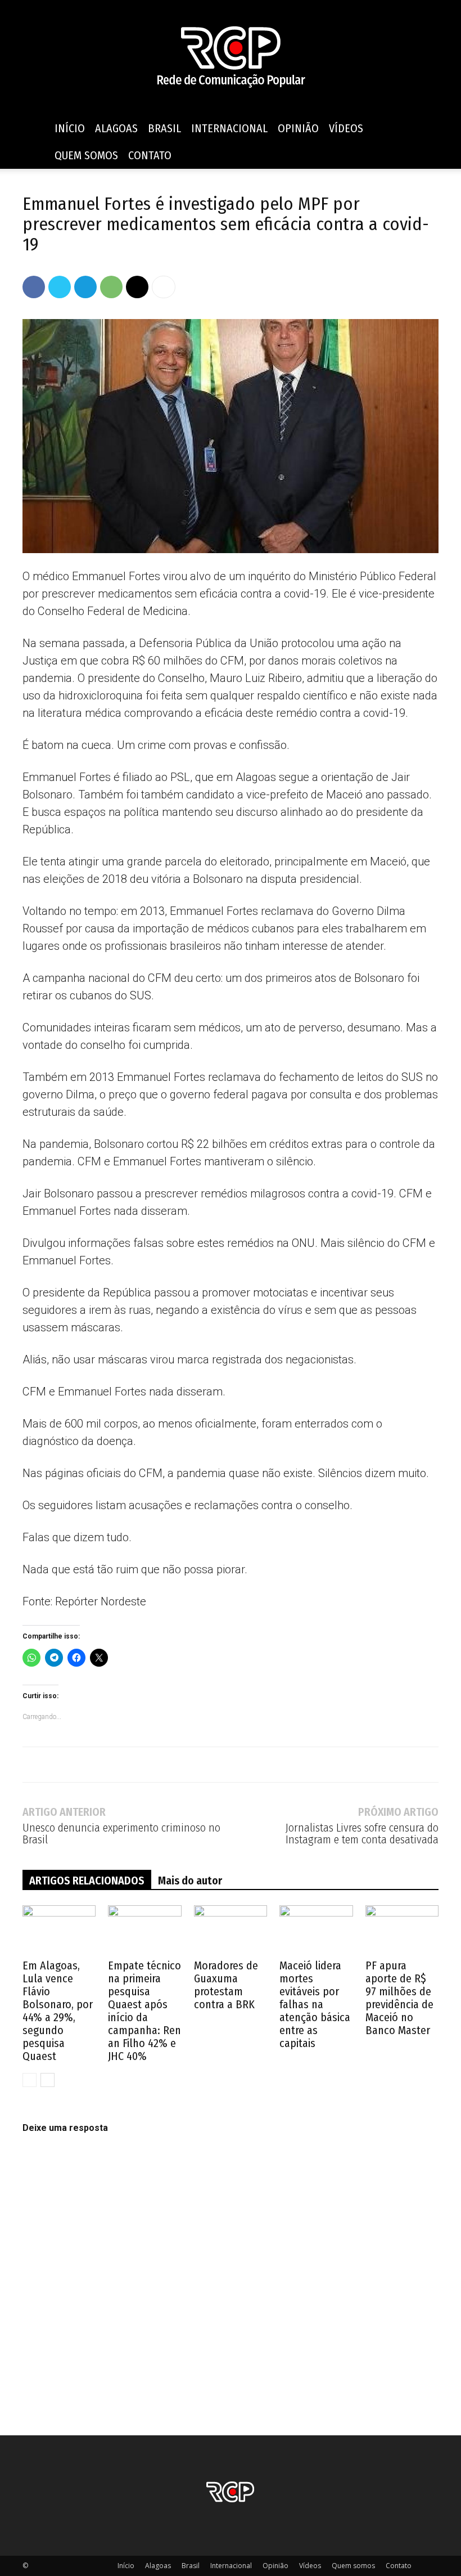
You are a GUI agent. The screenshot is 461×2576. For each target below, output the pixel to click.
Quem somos (86, 155)
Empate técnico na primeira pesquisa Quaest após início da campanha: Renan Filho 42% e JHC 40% (144, 2011)
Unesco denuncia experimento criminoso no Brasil (121, 1834)
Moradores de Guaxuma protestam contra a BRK (226, 1985)
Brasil (164, 128)
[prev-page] (30, 2080)
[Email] (137, 287)
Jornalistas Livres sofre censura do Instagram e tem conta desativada (362, 1834)
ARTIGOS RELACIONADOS (87, 1881)
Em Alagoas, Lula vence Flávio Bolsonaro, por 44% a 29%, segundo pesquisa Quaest (58, 2011)
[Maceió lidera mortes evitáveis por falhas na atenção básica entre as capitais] (316, 1931)
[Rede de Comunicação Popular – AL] (231, 58)
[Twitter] (60, 287)
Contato (150, 155)
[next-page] (48, 2080)
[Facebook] (34, 287)
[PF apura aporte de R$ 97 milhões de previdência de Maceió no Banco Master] (402, 1931)
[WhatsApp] (111, 287)
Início (70, 128)
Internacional (229, 128)
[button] (425, 129)
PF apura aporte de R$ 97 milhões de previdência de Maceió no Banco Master (399, 1998)
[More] (164, 287)
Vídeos (346, 128)
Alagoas (116, 128)
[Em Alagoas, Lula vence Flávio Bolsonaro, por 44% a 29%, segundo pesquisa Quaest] (59, 1931)
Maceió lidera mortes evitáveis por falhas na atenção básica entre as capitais (315, 2004)
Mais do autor (190, 1881)
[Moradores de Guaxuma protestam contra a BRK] (231, 1931)
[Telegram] (85, 287)
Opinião (298, 128)
